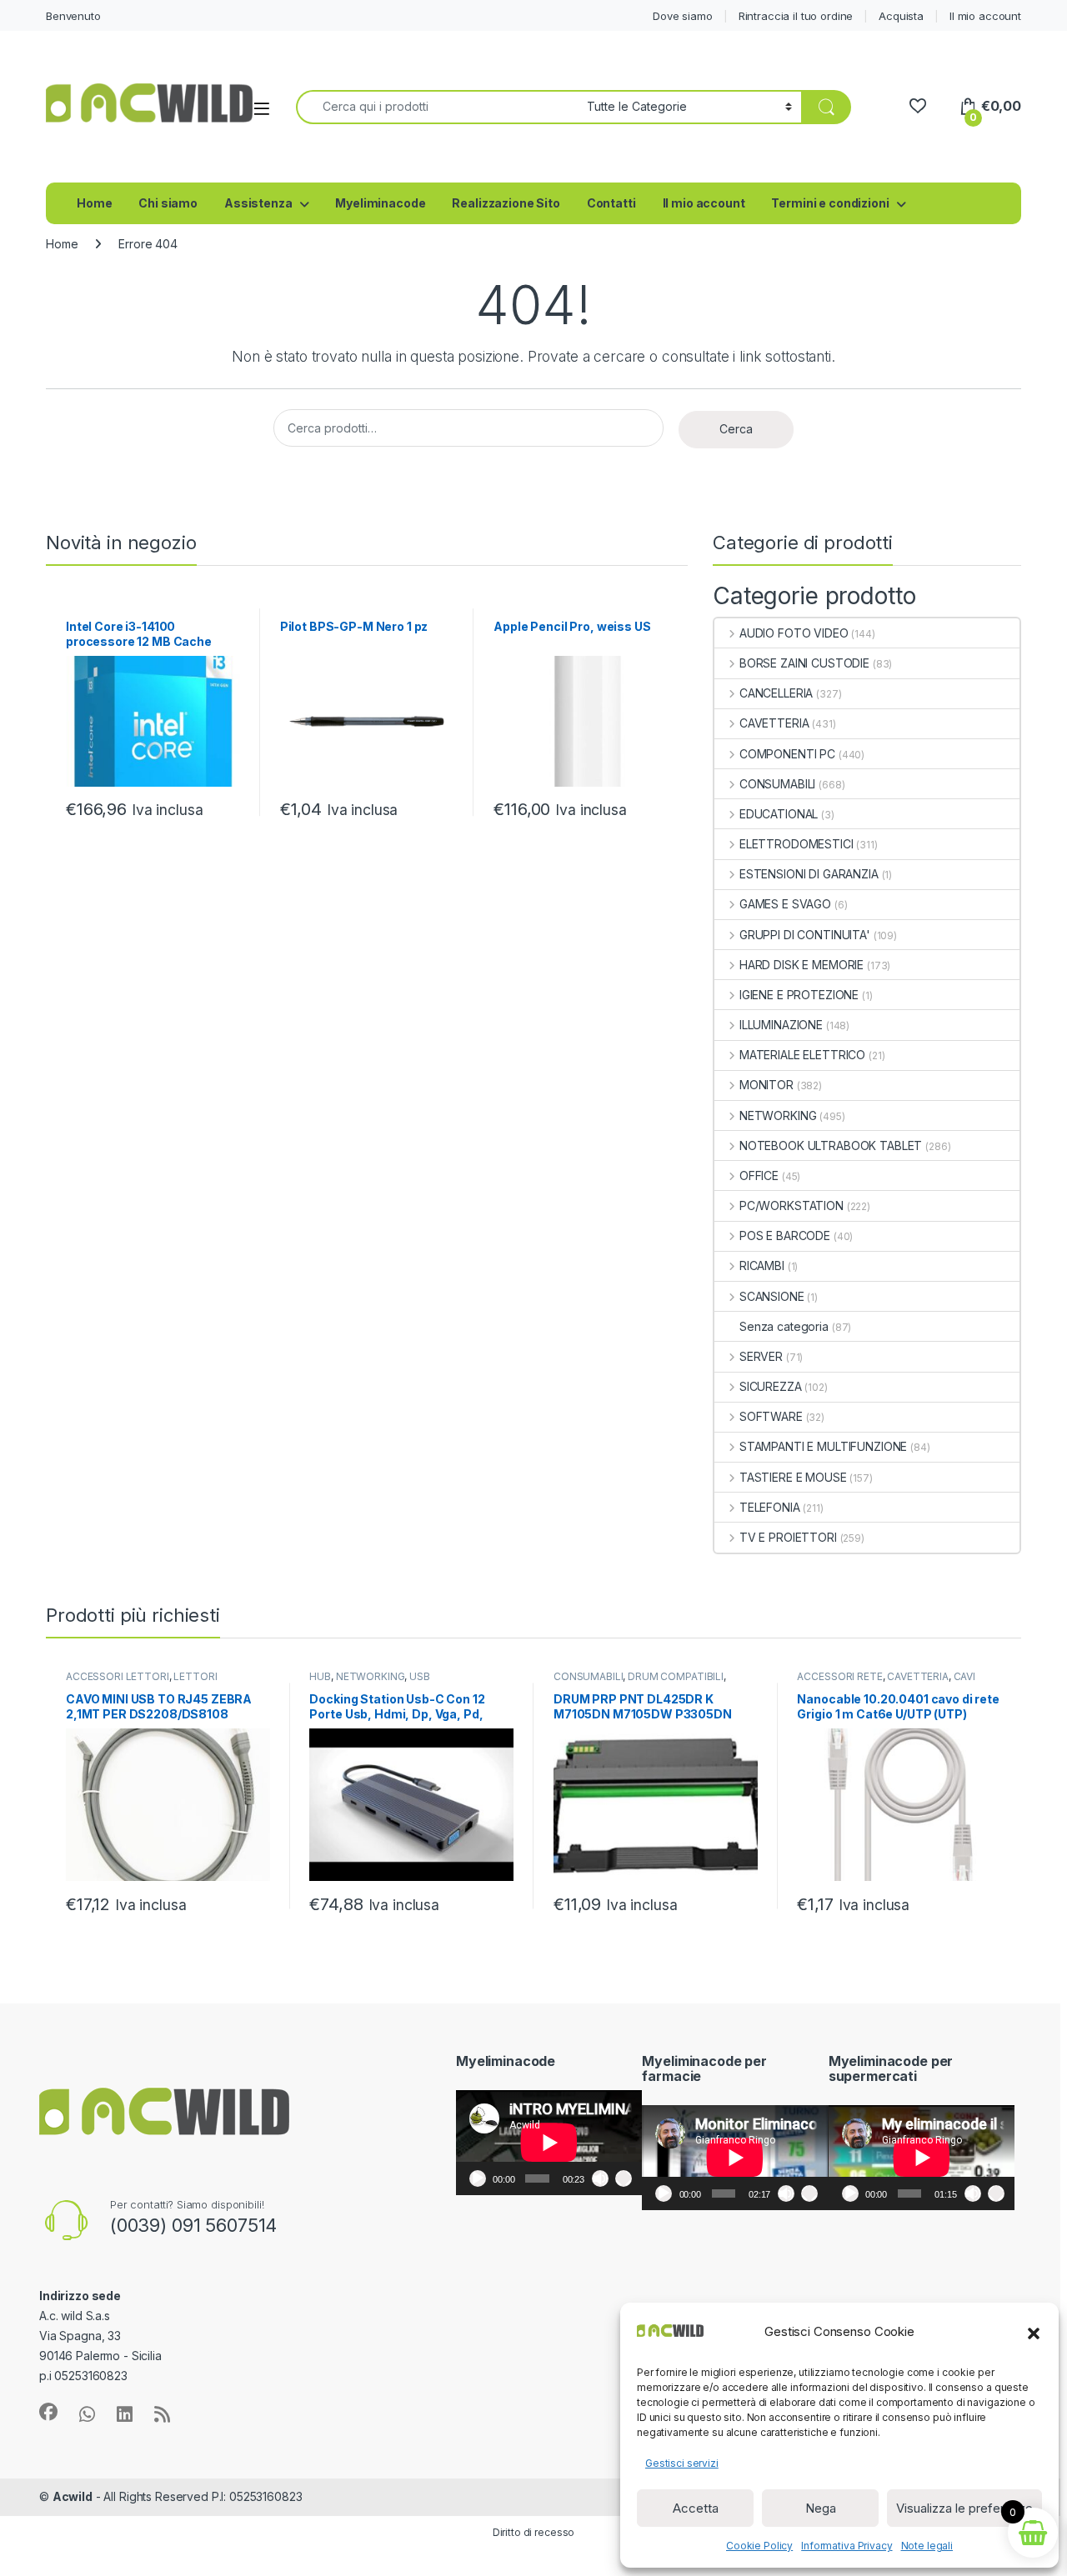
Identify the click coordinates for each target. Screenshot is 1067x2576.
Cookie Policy (759, 2546)
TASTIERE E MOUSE (793, 1477)
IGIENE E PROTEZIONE (799, 995)
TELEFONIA (770, 1507)
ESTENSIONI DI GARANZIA (809, 874)
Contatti (611, 203)
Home (94, 203)
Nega (821, 2508)
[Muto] (600, 2178)
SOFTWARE (771, 1416)
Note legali (927, 2546)
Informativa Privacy (847, 2546)
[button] (1034, 2332)
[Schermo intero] (624, 2178)
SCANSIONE (772, 1296)
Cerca (736, 429)
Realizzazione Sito (506, 203)
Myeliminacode (380, 203)
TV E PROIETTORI (788, 1537)
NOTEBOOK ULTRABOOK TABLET (831, 1145)
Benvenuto (73, 16)
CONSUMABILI (777, 784)
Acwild (73, 2496)
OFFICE (759, 1175)
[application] (549, 2143)
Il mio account (985, 16)
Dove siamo (683, 16)
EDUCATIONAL (779, 814)
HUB (320, 1676)
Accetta (696, 2508)
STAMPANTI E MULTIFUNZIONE (823, 1446)
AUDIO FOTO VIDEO (794, 633)
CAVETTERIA (774, 723)
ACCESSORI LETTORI (118, 1676)
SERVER (761, 1356)
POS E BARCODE (785, 1235)
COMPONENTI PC (787, 754)
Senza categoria (784, 1326)
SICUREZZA (771, 1386)
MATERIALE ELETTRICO (802, 1055)
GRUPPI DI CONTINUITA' (805, 935)
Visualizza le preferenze (964, 2508)
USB (420, 1676)
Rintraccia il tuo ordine (796, 16)
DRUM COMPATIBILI (676, 1676)
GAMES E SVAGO (785, 904)
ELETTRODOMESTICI (796, 844)
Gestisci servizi (682, 2463)
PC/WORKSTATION (791, 1205)
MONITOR (766, 1085)
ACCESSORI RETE (839, 1676)
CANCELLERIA (776, 693)
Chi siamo (168, 203)
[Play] (478, 2178)
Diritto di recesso (533, 2532)
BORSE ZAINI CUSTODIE (804, 663)
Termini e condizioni (830, 203)
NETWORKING (778, 1115)
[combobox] (437, 107)
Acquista (901, 16)
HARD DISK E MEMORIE (802, 965)
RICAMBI (762, 1265)
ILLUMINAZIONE (781, 1025)
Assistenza (258, 203)
